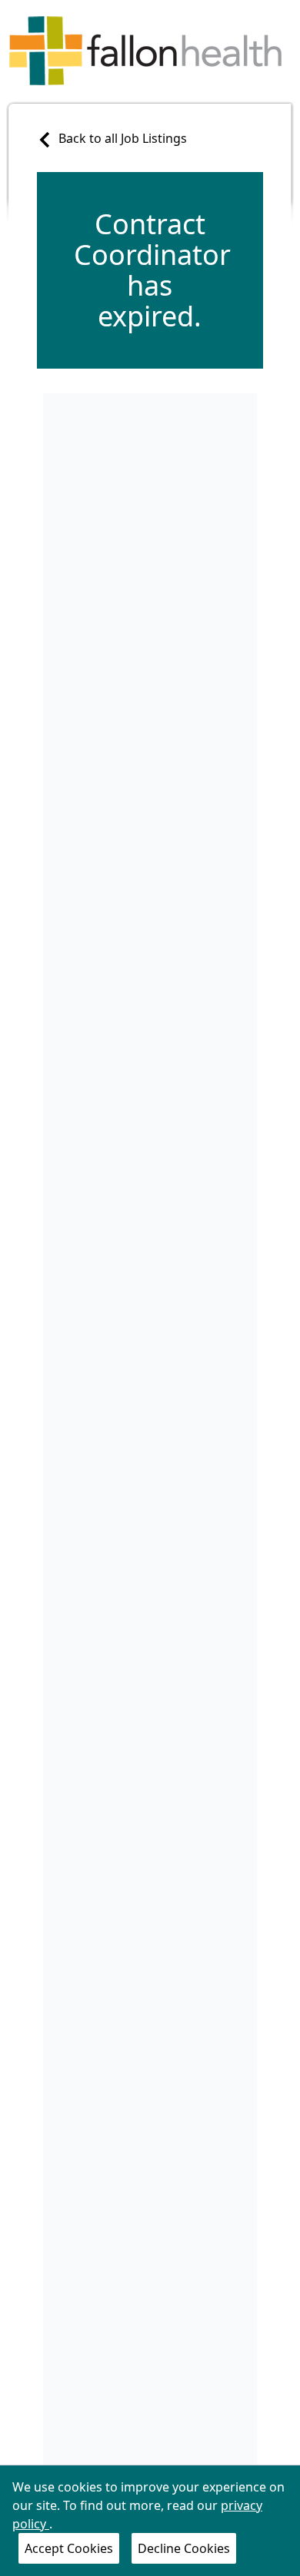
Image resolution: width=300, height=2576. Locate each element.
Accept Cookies (69, 2548)
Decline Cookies (184, 2548)
